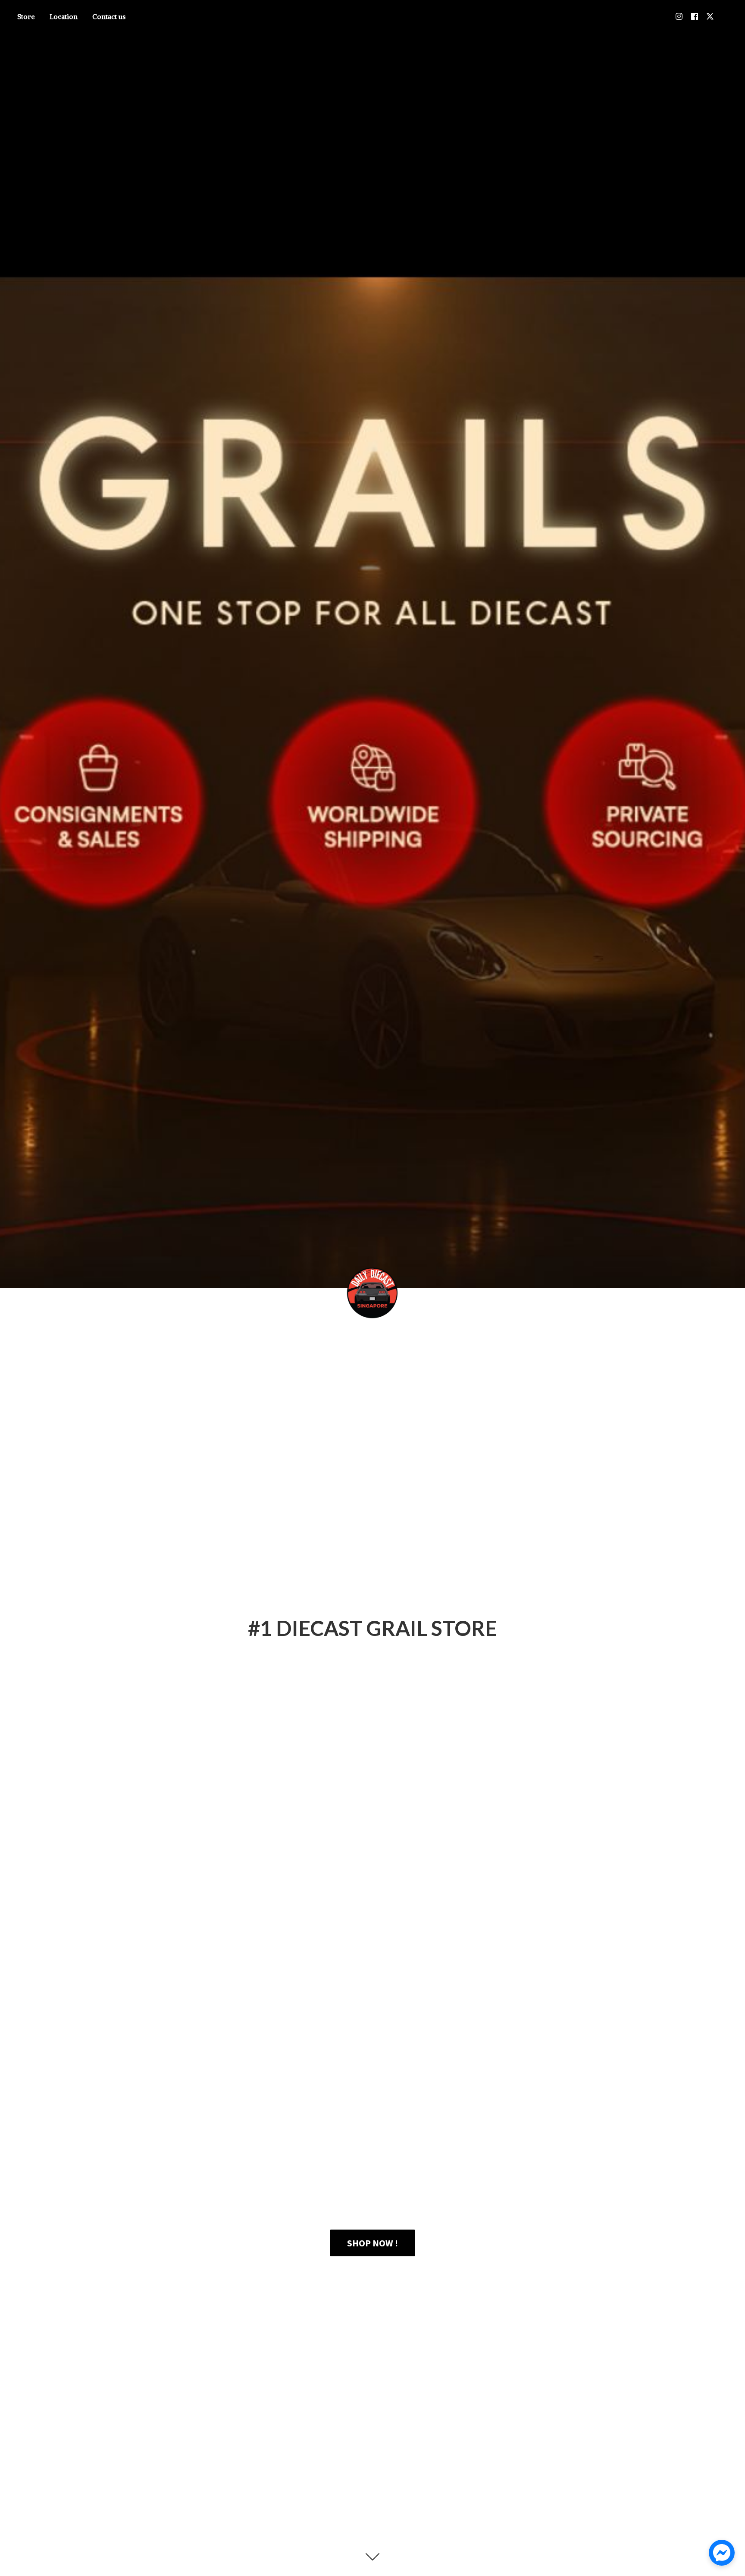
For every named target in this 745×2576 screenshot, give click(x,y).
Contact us (109, 16)
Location (64, 16)
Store (26, 16)
